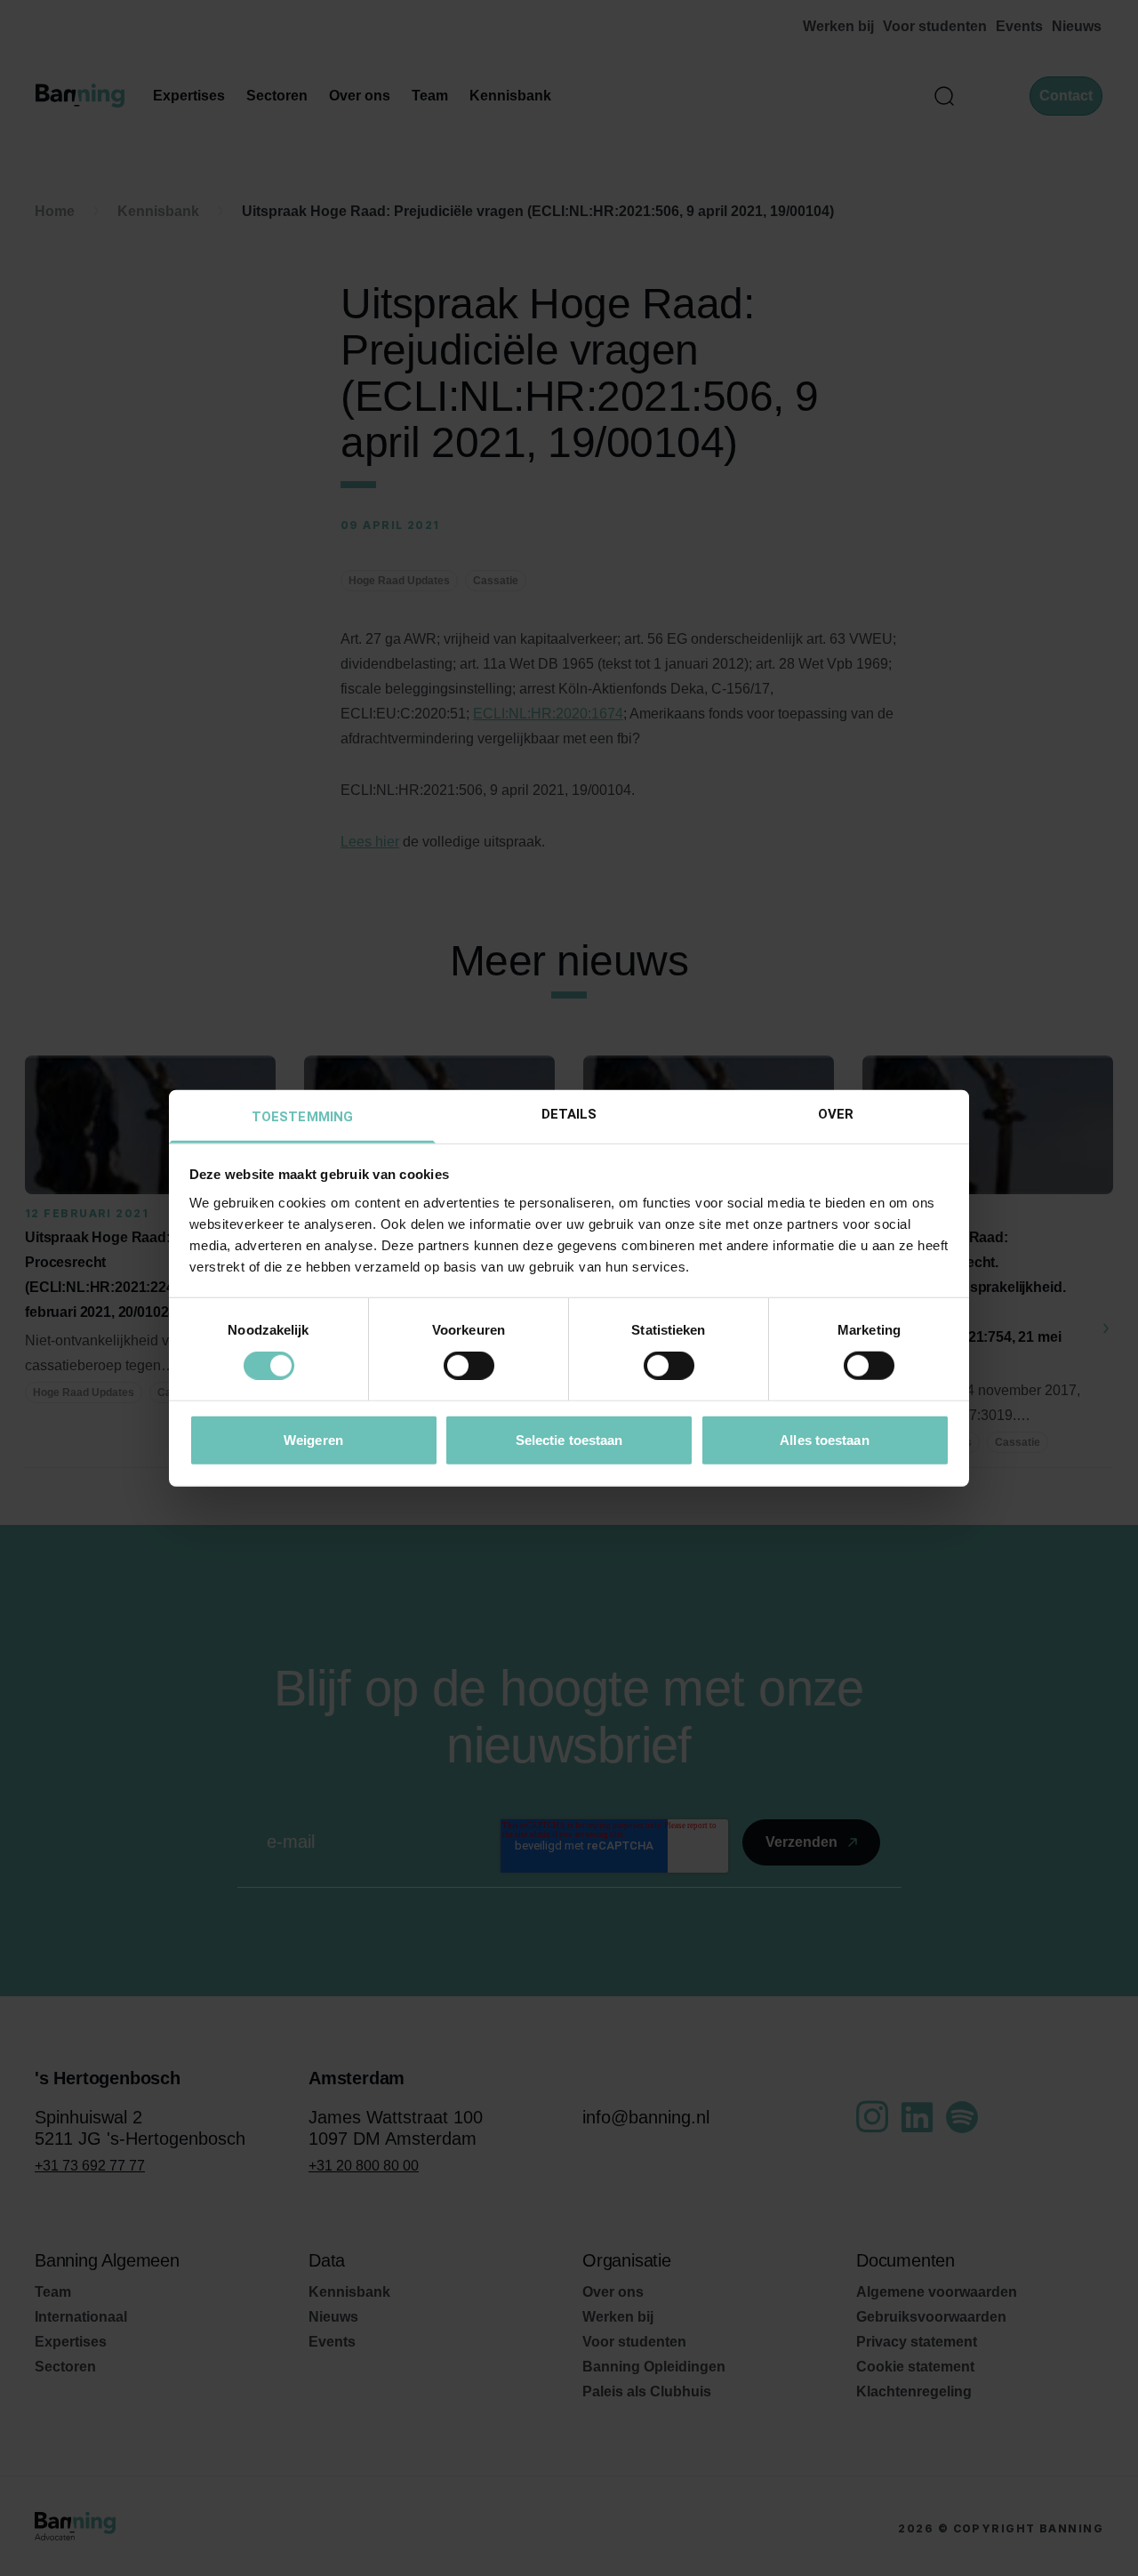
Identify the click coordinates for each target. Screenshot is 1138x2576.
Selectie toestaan (569, 1439)
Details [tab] (569, 1113)
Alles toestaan (824, 1439)
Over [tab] (836, 1113)
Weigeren (313, 1439)
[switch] (469, 1366)
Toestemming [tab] (302, 1116)
